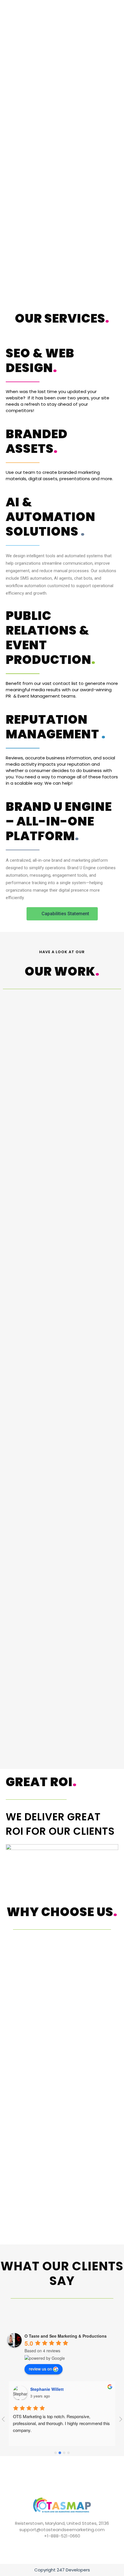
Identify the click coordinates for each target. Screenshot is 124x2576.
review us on (40, 2369)
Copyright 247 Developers (62, 2570)
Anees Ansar (43, 2389)
